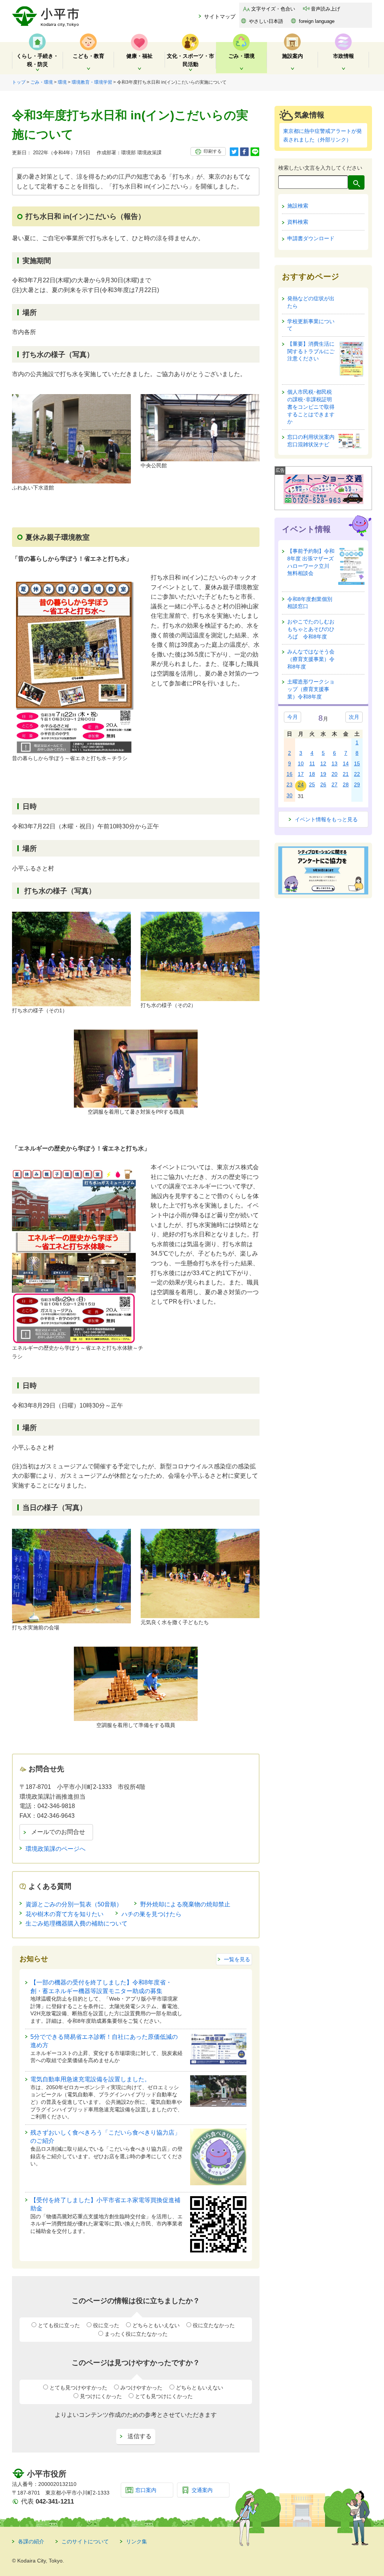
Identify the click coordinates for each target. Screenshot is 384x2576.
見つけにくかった (101, 2396)
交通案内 (202, 2490)
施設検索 (298, 206)
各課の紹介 (31, 2541)
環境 (62, 82)
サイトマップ (220, 17)
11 (312, 763)
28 (346, 784)
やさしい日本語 (266, 21)
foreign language (317, 21)
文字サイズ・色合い (273, 9)
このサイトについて (85, 2541)
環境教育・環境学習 (92, 82)
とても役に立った (59, 2325)
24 (301, 784)
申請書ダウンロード (311, 238)
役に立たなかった (214, 2325)
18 (312, 774)
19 (323, 774)
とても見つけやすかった (78, 2388)
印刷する (213, 151)
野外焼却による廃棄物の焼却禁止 (185, 1904)
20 (334, 774)
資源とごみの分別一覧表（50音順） (74, 1904)
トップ (19, 82)
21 (346, 774)
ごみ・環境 (42, 82)
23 (289, 784)
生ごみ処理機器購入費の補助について (76, 1923)
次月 (354, 717)
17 (301, 774)
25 (312, 784)
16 (289, 774)
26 (323, 784)
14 (346, 763)
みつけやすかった (141, 2388)
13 (334, 763)
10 (301, 763)
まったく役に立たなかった (136, 2334)
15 (357, 763)
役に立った (106, 2325)
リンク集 (136, 2541)
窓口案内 (146, 2490)
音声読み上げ (325, 9)
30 (289, 795)
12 (323, 763)
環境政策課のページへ (55, 1849)
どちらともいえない (156, 2325)
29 (357, 784)
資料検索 (298, 222)
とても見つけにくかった (164, 2396)
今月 (292, 717)
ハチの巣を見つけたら (151, 1914)
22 (357, 774)
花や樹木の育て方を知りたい (64, 1914)
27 (334, 784)
